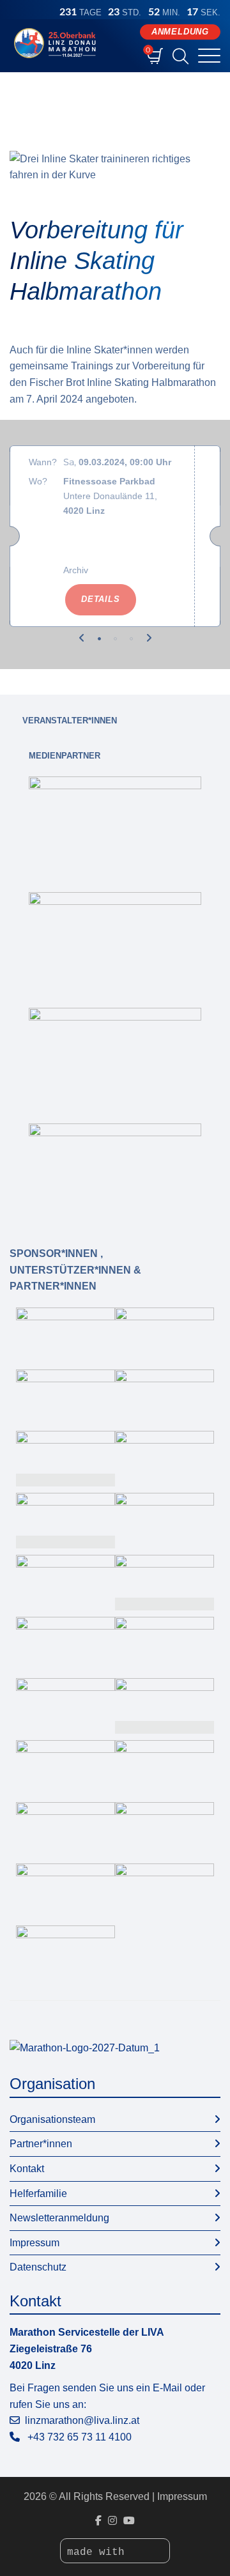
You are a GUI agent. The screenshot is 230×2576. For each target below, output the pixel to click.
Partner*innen (41, 2144)
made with (99, 2552)
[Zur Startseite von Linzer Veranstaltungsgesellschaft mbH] (57, 43)
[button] (82, 638)
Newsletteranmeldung (59, 2218)
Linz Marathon (36, 91)
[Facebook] (98, 2521)
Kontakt (27, 2169)
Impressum (34, 2243)
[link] (115, 825)
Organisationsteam (52, 2119)
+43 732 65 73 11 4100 (80, 2437)
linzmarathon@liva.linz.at (82, 2420)
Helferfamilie (38, 2194)
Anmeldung (180, 32)
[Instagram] (112, 2521)
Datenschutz (38, 2267)
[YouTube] (129, 2521)
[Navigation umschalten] (209, 57)
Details (101, 599)
